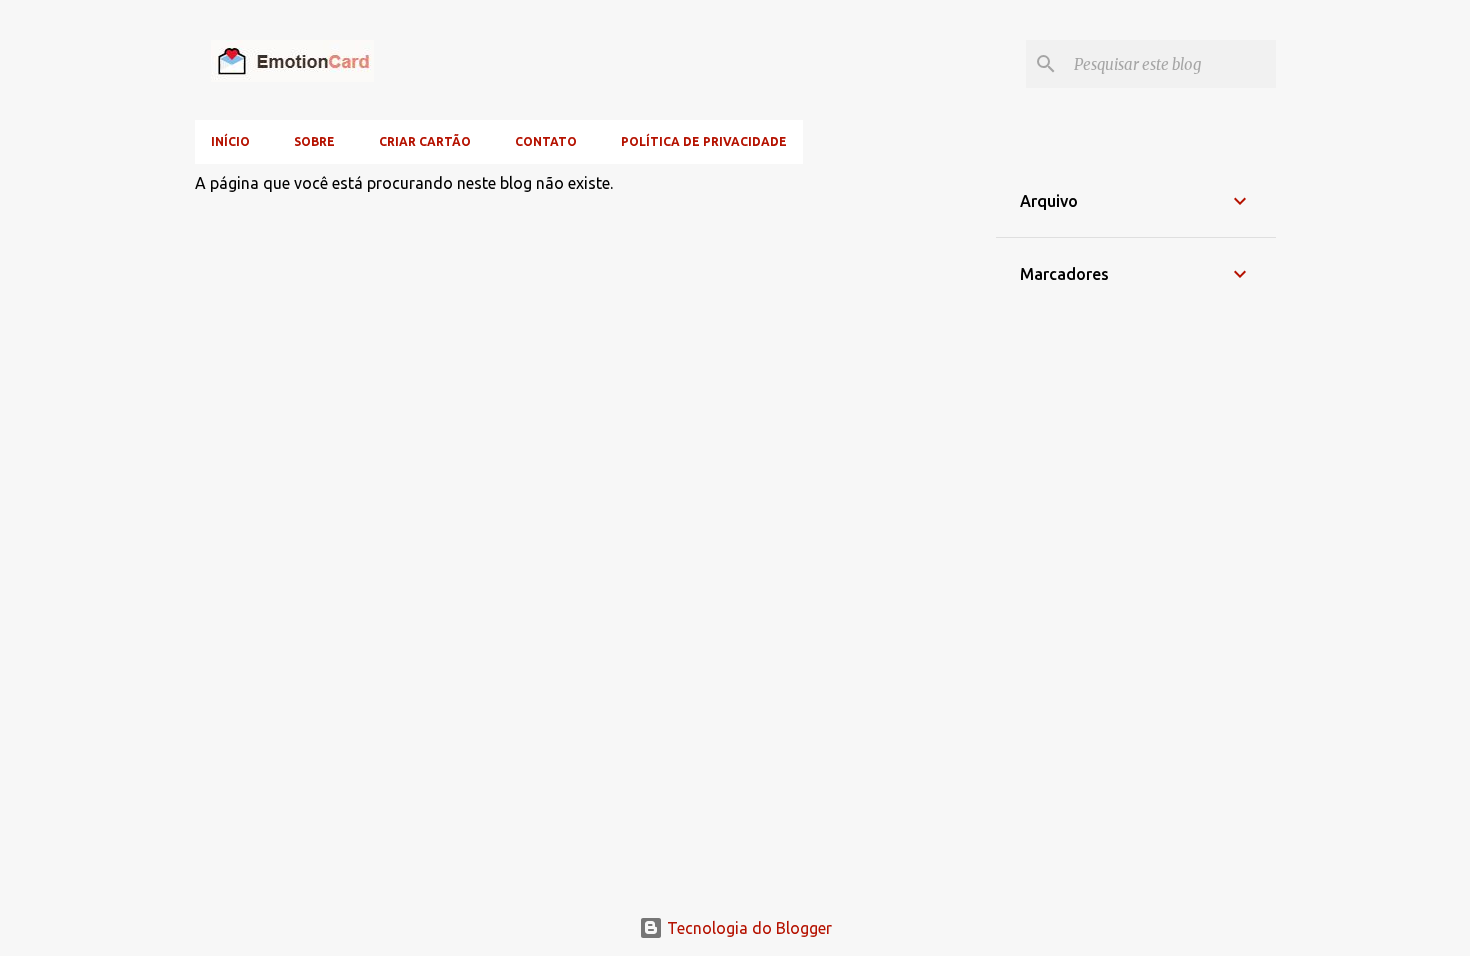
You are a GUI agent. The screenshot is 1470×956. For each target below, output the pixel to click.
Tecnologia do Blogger (747, 928)
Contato (546, 141)
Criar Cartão (425, 141)
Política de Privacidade (704, 141)
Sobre (314, 141)
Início (230, 141)
